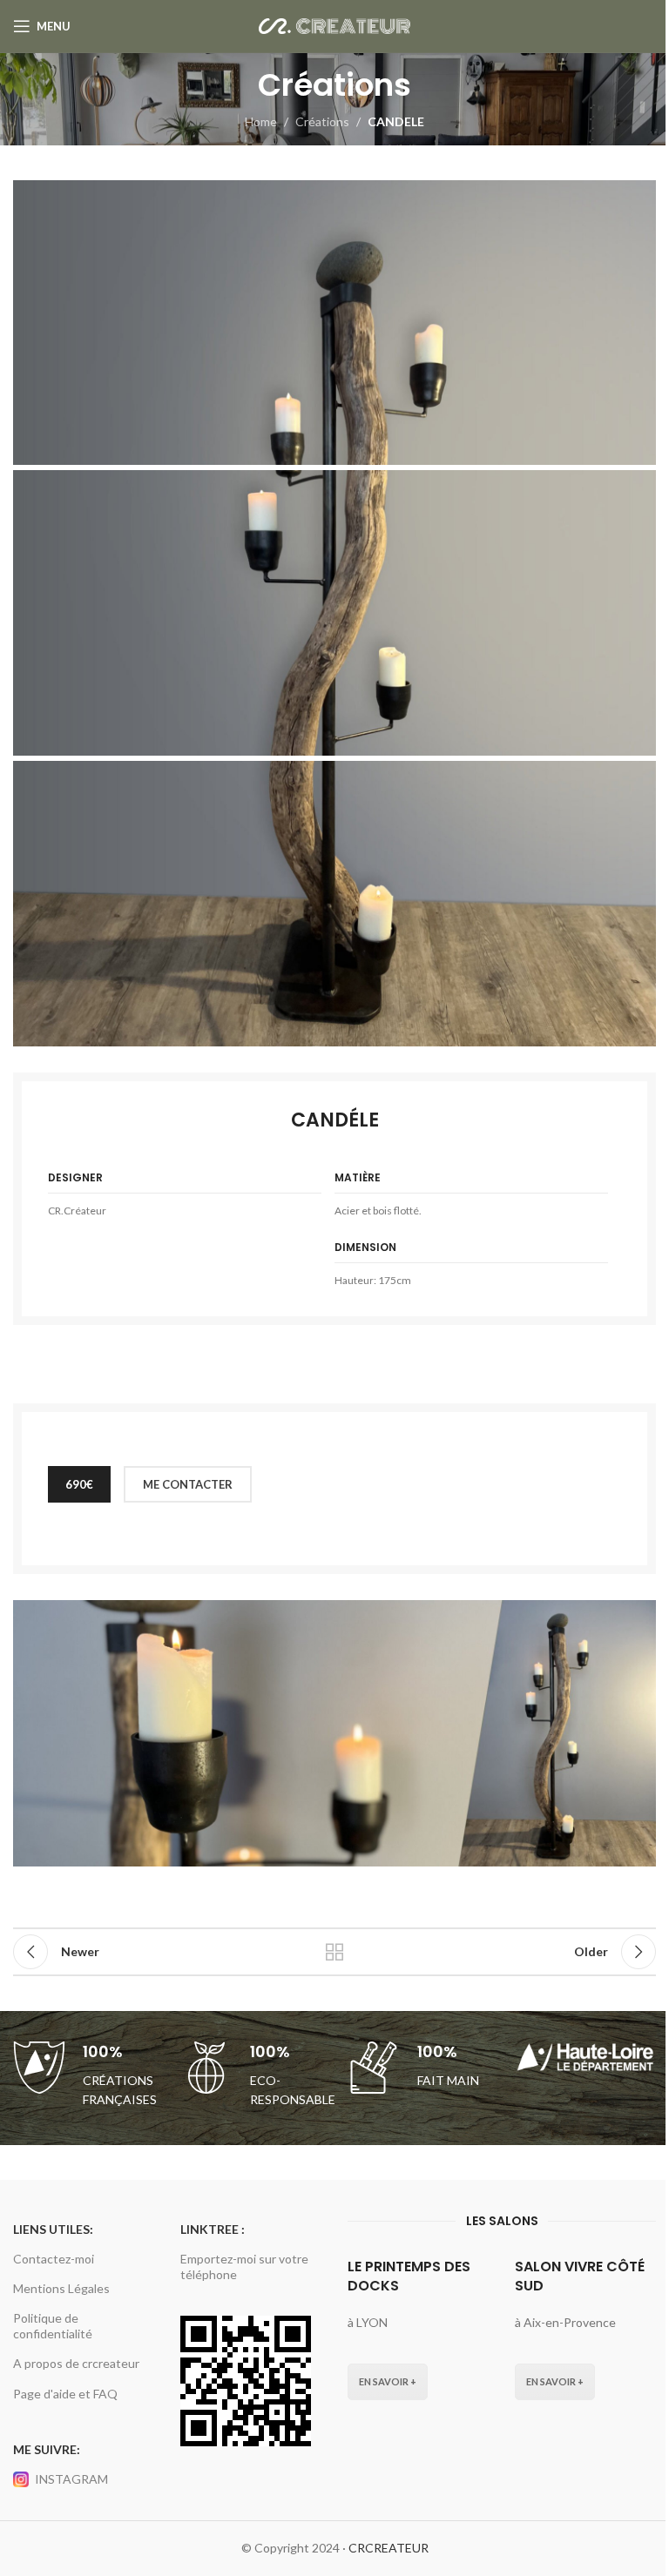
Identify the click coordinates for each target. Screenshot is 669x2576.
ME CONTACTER (188, 1484)
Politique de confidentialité (53, 2326)
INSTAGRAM (71, 2479)
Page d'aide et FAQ (65, 2394)
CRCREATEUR (389, 2548)
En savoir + (388, 2381)
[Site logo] (335, 25)
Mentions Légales (61, 2288)
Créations (322, 121)
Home (261, 121)
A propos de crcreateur (76, 2363)
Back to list (334, 1952)
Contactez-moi (54, 2259)
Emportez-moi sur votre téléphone (244, 2267)
